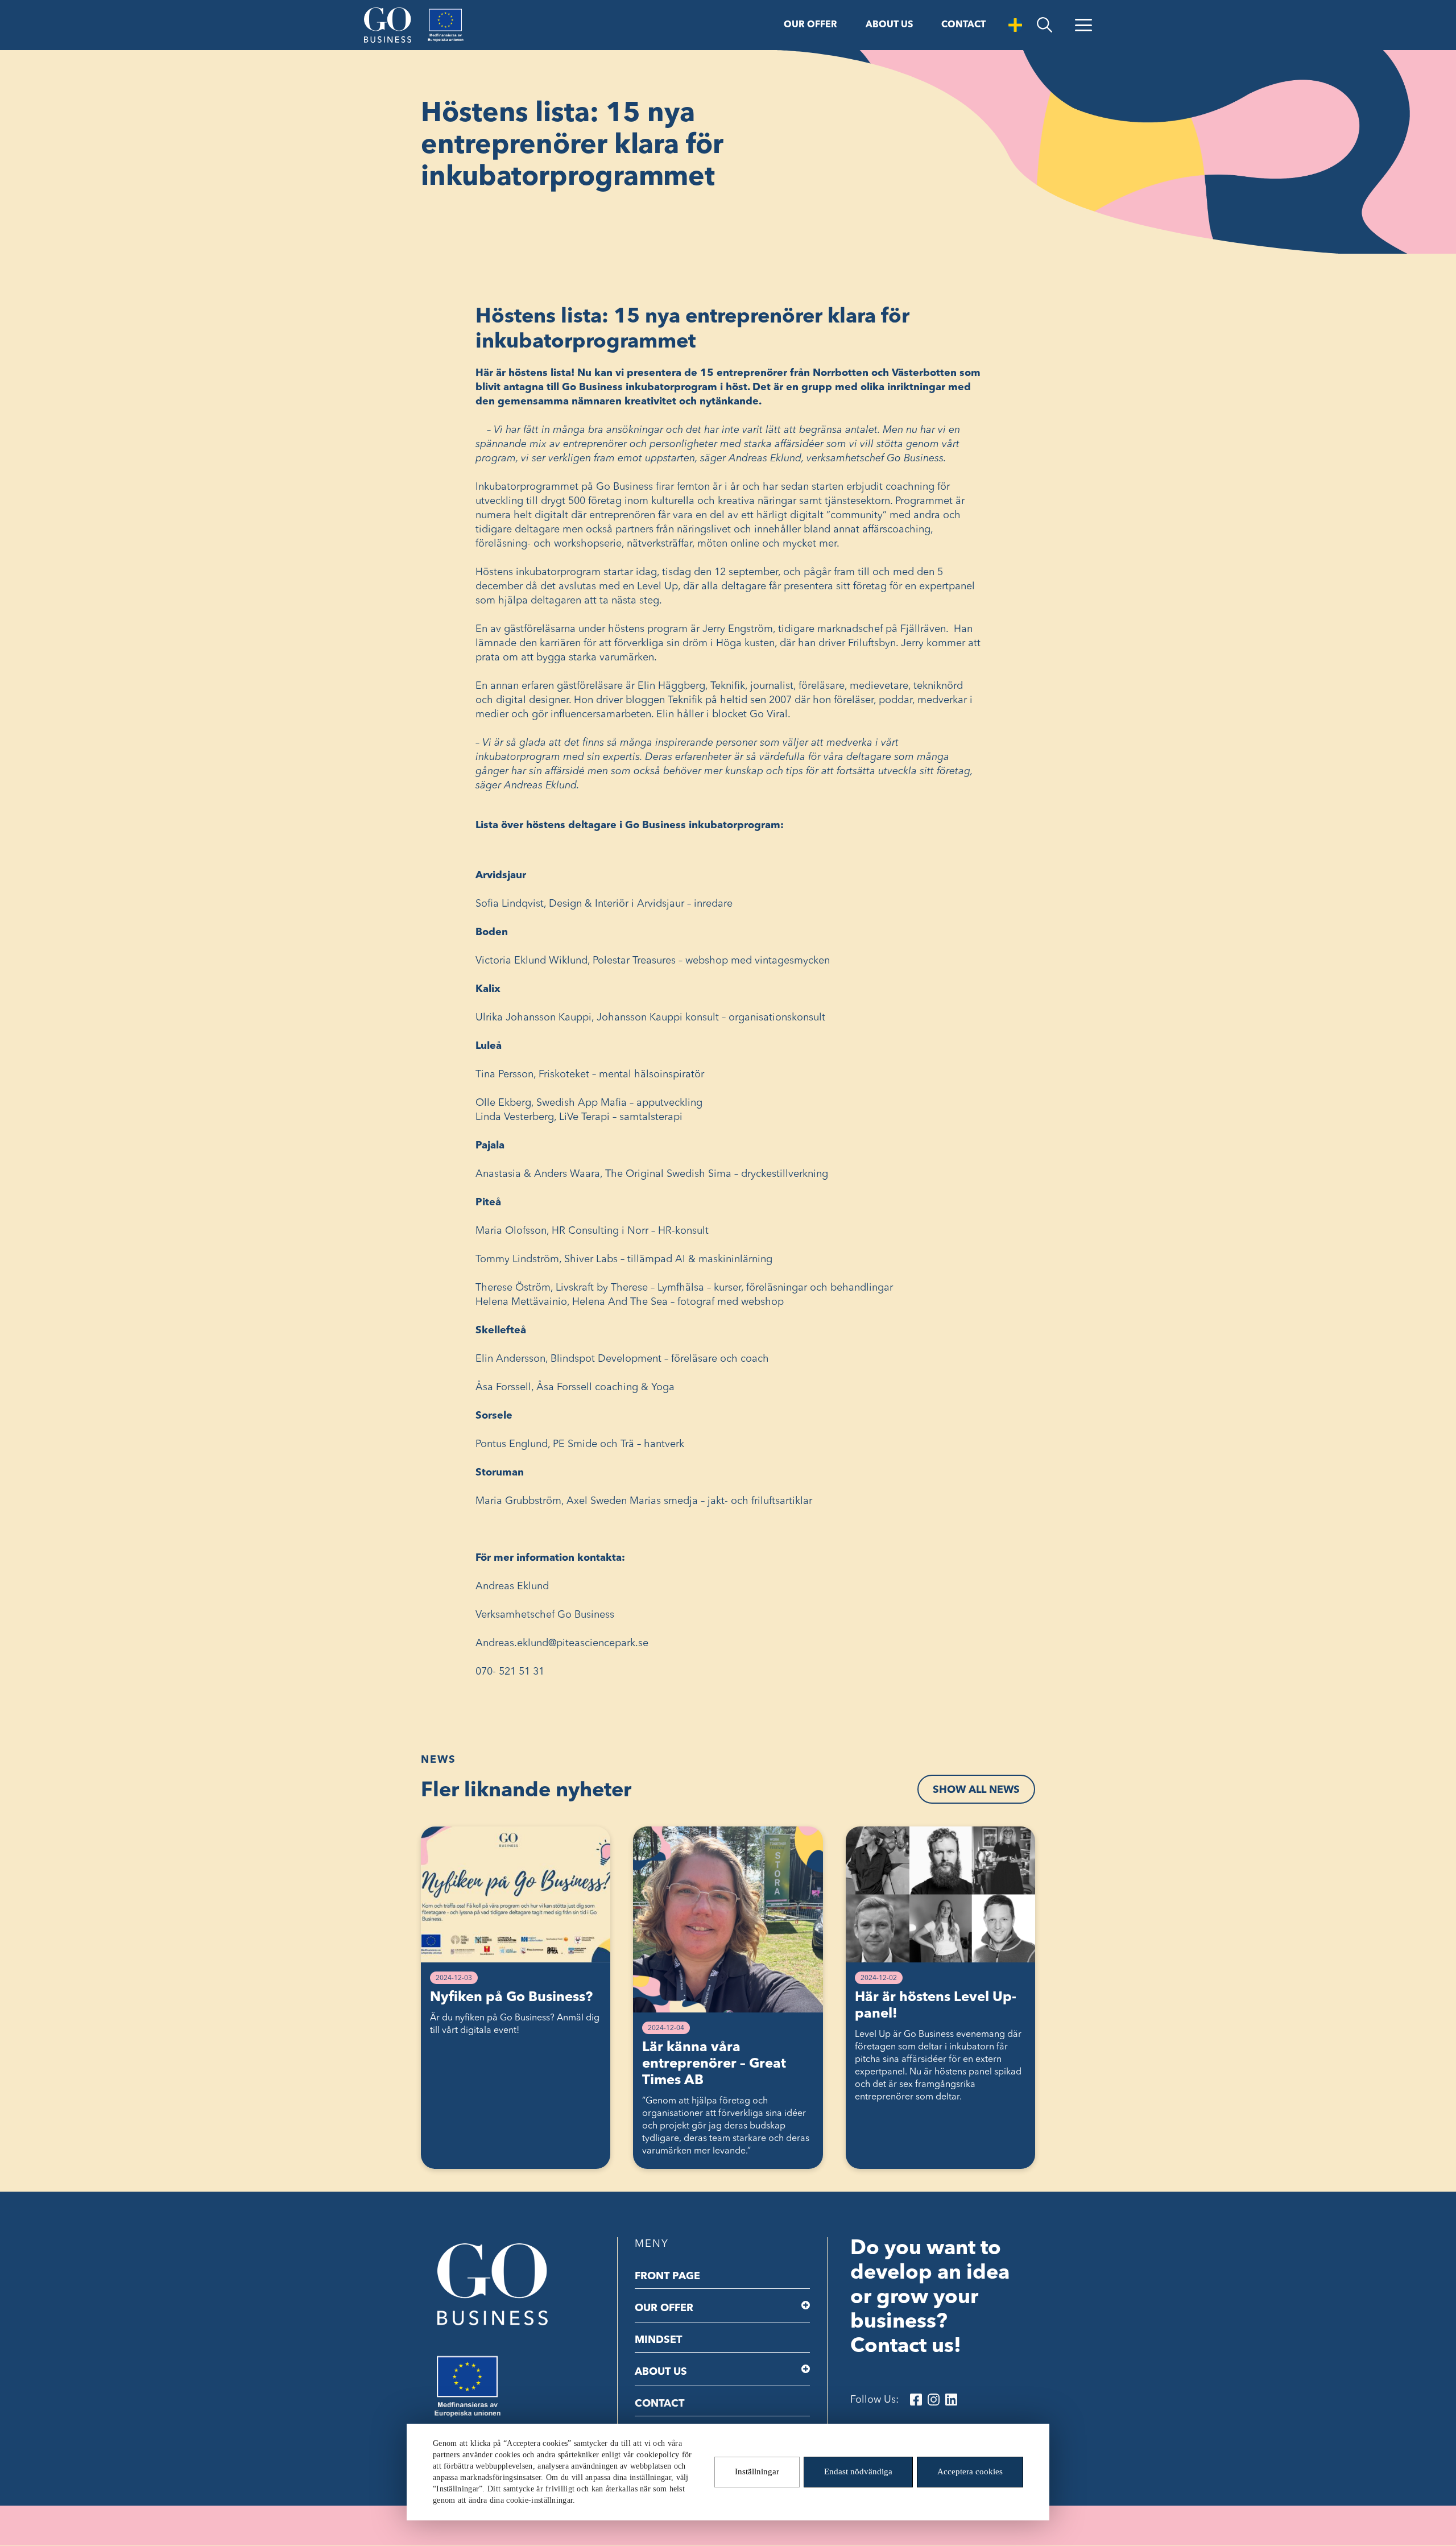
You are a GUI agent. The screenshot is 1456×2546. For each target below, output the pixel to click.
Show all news (976, 1790)
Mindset (658, 2340)
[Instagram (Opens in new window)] (934, 2400)
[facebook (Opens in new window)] (916, 2400)
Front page (667, 2276)
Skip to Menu (107, 10)
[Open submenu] (806, 2305)
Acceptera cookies (970, 2472)
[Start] (388, 25)
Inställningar (757, 2472)
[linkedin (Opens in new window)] (951, 2400)
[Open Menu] (1083, 25)
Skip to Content (38, 10)
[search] (1045, 25)
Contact (963, 25)
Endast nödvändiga (858, 2472)
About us (889, 25)
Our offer (810, 25)
